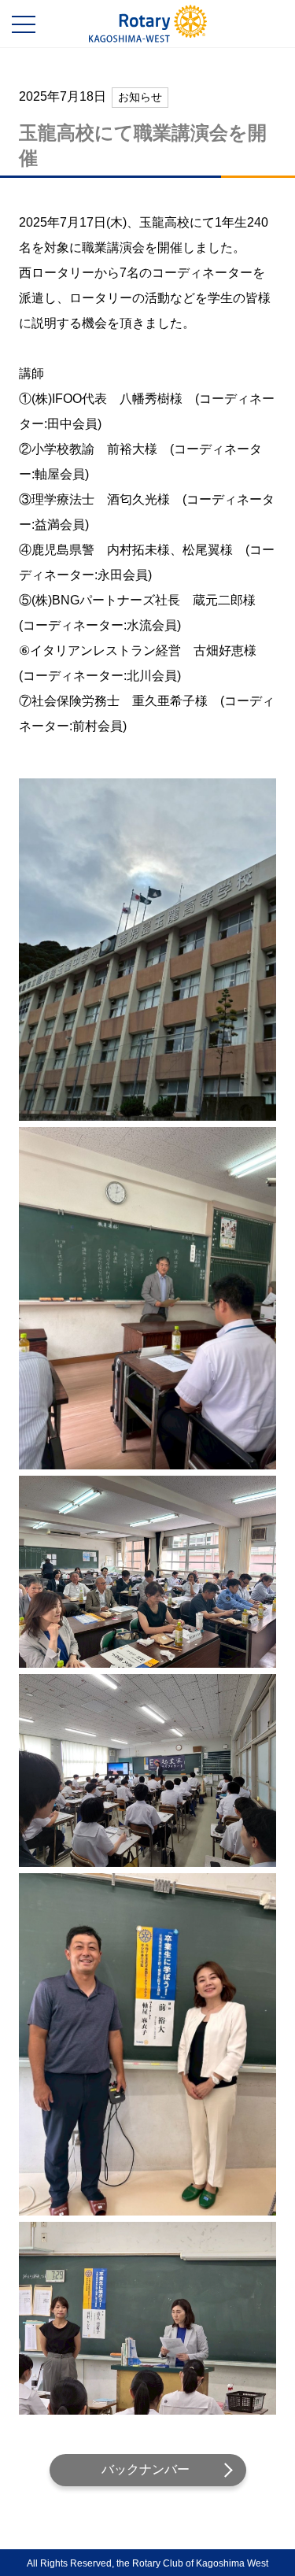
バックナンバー (146, 2469)
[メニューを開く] (24, 24)
